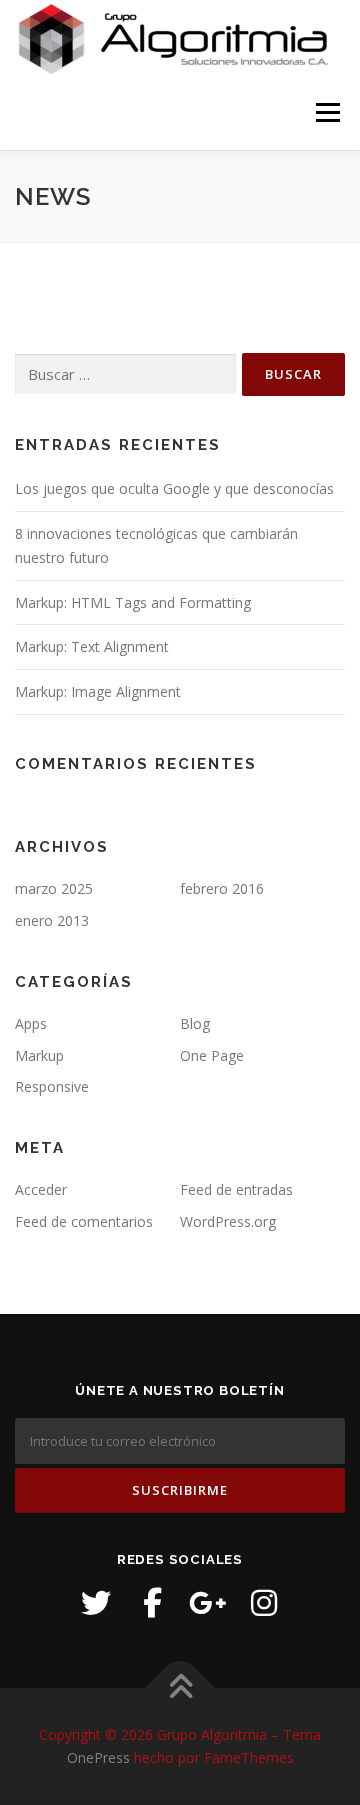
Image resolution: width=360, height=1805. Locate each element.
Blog (195, 1023)
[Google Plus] (208, 1603)
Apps (31, 1023)
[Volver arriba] (180, 1687)
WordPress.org (228, 1221)
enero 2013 (52, 920)
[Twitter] (96, 1603)
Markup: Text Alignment (92, 646)
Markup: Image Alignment (98, 691)
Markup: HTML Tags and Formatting (133, 602)
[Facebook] (152, 1603)
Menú (326, 112)
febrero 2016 (222, 888)
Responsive (52, 1086)
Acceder (41, 1189)
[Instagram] (264, 1603)
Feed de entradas (236, 1189)
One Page (212, 1055)
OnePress (98, 1757)
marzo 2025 (54, 888)
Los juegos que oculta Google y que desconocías (174, 488)
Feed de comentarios (84, 1221)
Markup (39, 1055)
